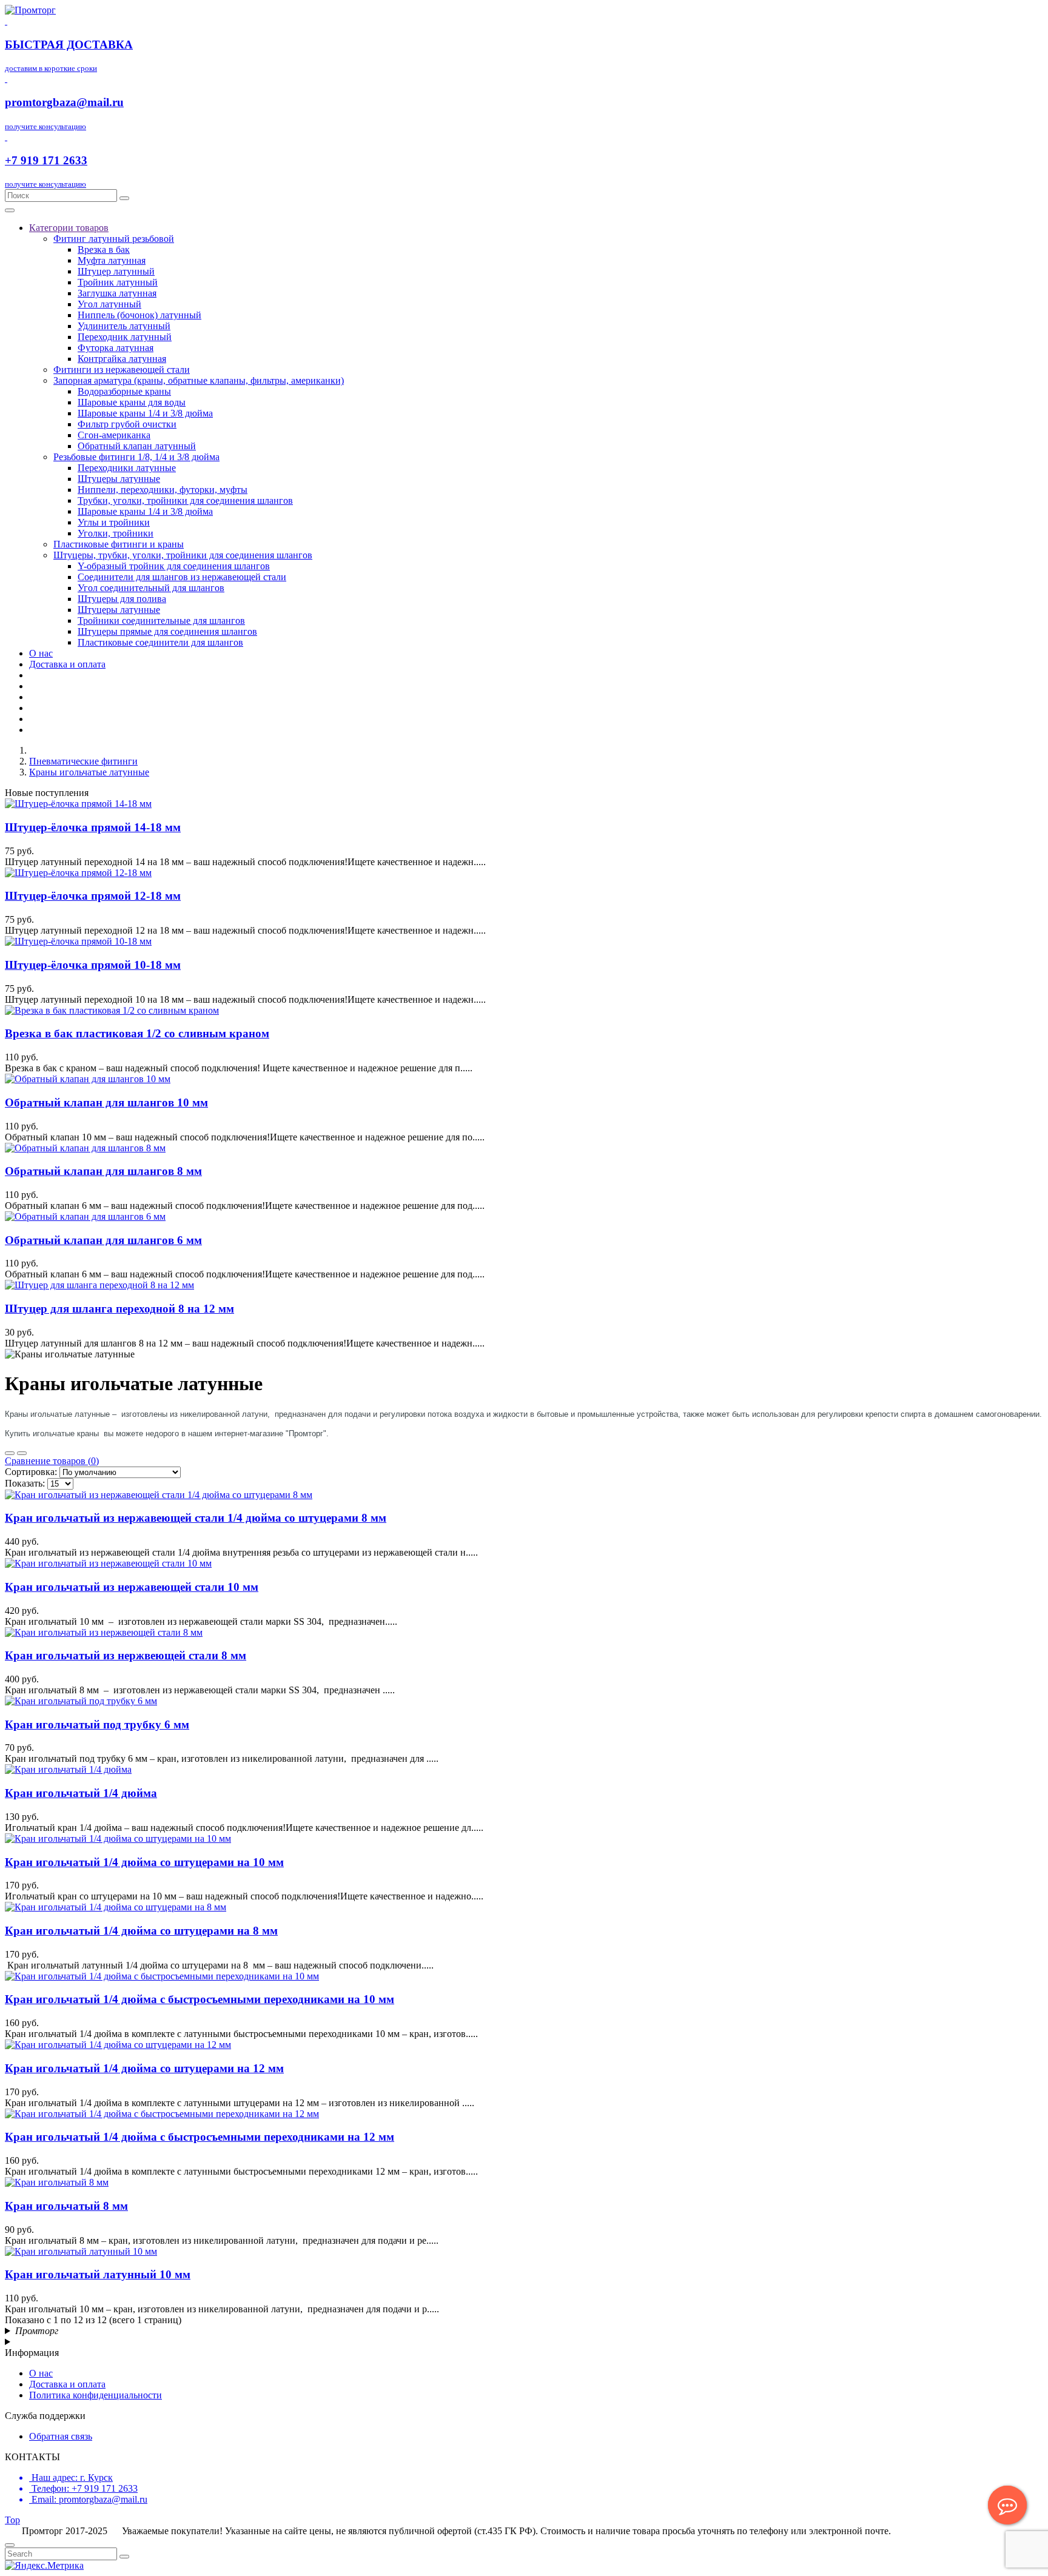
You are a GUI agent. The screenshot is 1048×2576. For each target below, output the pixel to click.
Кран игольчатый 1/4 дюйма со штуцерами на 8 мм (141, 1931)
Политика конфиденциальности (96, 2395)
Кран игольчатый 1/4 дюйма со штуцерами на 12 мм (144, 2068)
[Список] (10, 1453)
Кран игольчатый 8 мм (66, 2206)
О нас (41, 2373)
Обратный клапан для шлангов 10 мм (106, 1102)
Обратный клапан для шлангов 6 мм (103, 1240)
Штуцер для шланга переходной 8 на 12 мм (119, 1309)
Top (12, 2520)
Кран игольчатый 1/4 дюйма (81, 1793)
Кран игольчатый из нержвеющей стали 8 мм (126, 1655)
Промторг (37, 2331)
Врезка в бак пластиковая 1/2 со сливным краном (137, 1033)
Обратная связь (61, 2436)
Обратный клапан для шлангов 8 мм (103, 1171)
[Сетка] (22, 1453)
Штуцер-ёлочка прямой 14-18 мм (93, 827)
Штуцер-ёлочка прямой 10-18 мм (93, 965)
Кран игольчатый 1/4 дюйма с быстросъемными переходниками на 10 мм (200, 1999)
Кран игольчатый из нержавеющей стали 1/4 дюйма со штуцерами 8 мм (196, 1518)
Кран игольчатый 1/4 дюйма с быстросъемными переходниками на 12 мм (200, 2137)
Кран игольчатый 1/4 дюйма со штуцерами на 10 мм (144, 1862)
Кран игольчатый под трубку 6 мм (97, 1725)
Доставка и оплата (67, 2384)
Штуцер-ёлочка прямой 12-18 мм (93, 896)
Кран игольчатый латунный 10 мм (98, 2274)
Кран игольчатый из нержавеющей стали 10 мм (132, 1587)
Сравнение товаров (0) (52, 1461)
